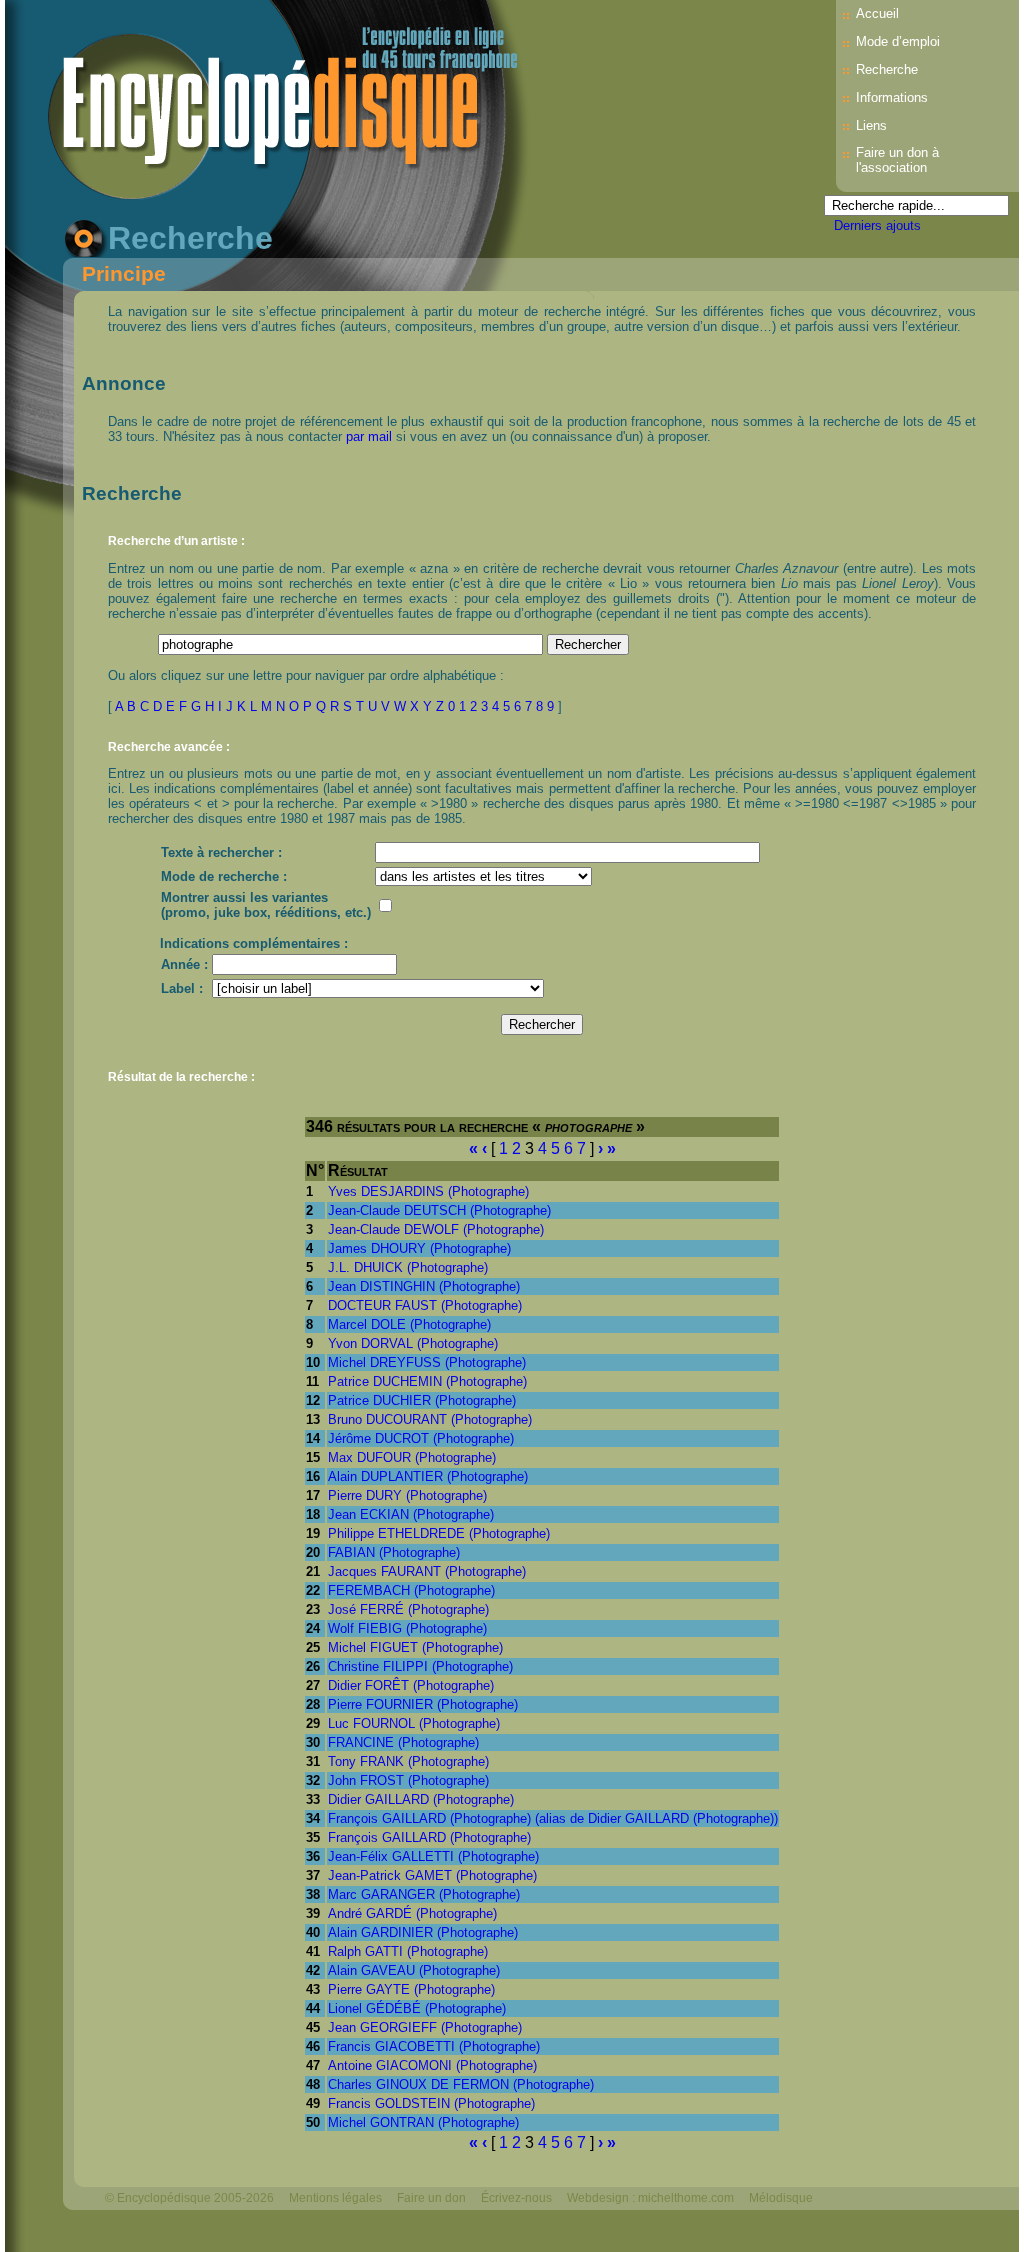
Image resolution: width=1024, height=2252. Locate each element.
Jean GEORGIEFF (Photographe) (425, 2027)
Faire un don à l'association (897, 160)
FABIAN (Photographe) (394, 1552)
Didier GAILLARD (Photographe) (421, 1799)
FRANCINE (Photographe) (403, 1742)
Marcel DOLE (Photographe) (409, 1324)
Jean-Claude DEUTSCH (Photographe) (439, 1210)
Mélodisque (781, 2198)
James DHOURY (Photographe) (419, 1248)
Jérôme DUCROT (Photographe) (421, 1438)
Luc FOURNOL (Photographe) (414, 1723)
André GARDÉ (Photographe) (412, 1913)
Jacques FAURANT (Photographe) (427, 1571)
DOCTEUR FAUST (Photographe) (425, 1305)
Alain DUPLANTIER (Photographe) (428, 1476)
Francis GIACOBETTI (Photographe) (434, 2046)
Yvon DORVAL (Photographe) (413, 1343)
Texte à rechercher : (221, 852)
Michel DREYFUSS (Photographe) (427, 1362)
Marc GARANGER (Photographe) (424, 1894)
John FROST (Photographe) (408, 1780)
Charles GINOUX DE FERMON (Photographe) (461, 2084)
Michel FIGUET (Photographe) (415, 1647)
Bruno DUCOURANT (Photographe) (430, 1419)
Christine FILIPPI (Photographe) (420, 1666)
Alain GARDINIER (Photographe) (423, 1932)
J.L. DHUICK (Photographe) (408, 1267)
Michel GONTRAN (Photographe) (423, 2122)
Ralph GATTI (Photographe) (408, 1951)
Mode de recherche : (224, 876)
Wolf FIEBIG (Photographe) (407, 1628)
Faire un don (431, 2198)
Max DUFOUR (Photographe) (412, 1457)
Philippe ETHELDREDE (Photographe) (439, 1533)
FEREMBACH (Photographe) (411, 1590)
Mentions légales (335, 2198)
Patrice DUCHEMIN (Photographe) (427, 1381)
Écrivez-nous (516, 2198)
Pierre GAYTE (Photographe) (411, 1989)
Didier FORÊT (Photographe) (411, 1685)
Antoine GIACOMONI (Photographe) (432, 2065)
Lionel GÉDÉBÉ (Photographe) (417, 2008)
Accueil (877, 13)
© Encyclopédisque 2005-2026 (189, 2198)
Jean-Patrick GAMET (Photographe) (432, 1875)
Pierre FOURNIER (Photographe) (423, 1704)
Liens (871, 125)
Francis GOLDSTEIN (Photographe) (431, 2103)
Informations (892, 97)
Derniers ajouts (877, 225)
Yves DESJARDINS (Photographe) (428, 1191)
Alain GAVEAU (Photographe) (414, 1970)
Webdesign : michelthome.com (650, 2198)
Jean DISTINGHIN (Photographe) (424, 1286)
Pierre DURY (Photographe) (407, 1495)
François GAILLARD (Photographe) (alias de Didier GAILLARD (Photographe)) (553, 1818)
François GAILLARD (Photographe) (429, 1837)
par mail (369, 436)
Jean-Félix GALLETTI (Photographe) (433, 1856)
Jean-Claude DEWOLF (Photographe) (436, 1229)
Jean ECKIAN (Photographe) (411, 1514)
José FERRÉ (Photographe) (408, 1609)
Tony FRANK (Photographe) (408, 1761)
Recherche (887, 69)
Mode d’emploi (898, 41)
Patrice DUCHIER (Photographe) (422, 1400)
